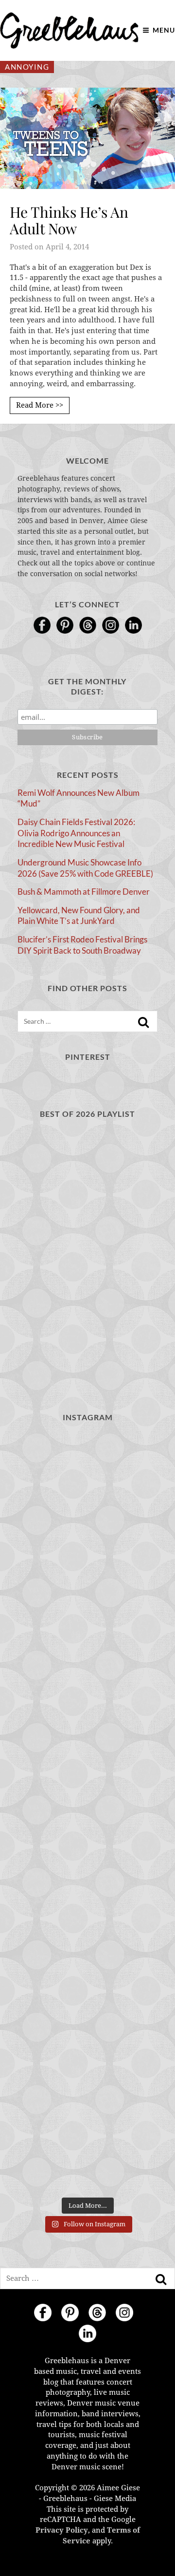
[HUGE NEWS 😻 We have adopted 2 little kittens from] (87, 1728)
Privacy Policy (62, 2530)
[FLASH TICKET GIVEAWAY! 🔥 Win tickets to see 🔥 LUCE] (87, 2150)
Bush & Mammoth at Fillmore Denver (84, 892)
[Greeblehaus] (69, 30)
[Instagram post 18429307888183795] (87, 1644)
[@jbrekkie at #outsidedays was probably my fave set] (87, 1981)
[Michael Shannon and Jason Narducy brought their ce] (87, 2065)
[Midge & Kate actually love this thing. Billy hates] (87, 1559)
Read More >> (40, 405)
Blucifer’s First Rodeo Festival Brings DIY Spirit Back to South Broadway (82, 945)
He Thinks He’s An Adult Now (69, 220)
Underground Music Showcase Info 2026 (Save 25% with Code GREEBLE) (85, 868)
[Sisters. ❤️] (87, 1475)
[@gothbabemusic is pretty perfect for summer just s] (87, 1813)
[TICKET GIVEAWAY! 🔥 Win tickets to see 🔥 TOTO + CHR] (87, 1897)
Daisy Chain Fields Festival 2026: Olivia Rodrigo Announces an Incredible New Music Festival (76, 833)
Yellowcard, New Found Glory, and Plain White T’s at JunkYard (79, 916)
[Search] (143, 1022)
